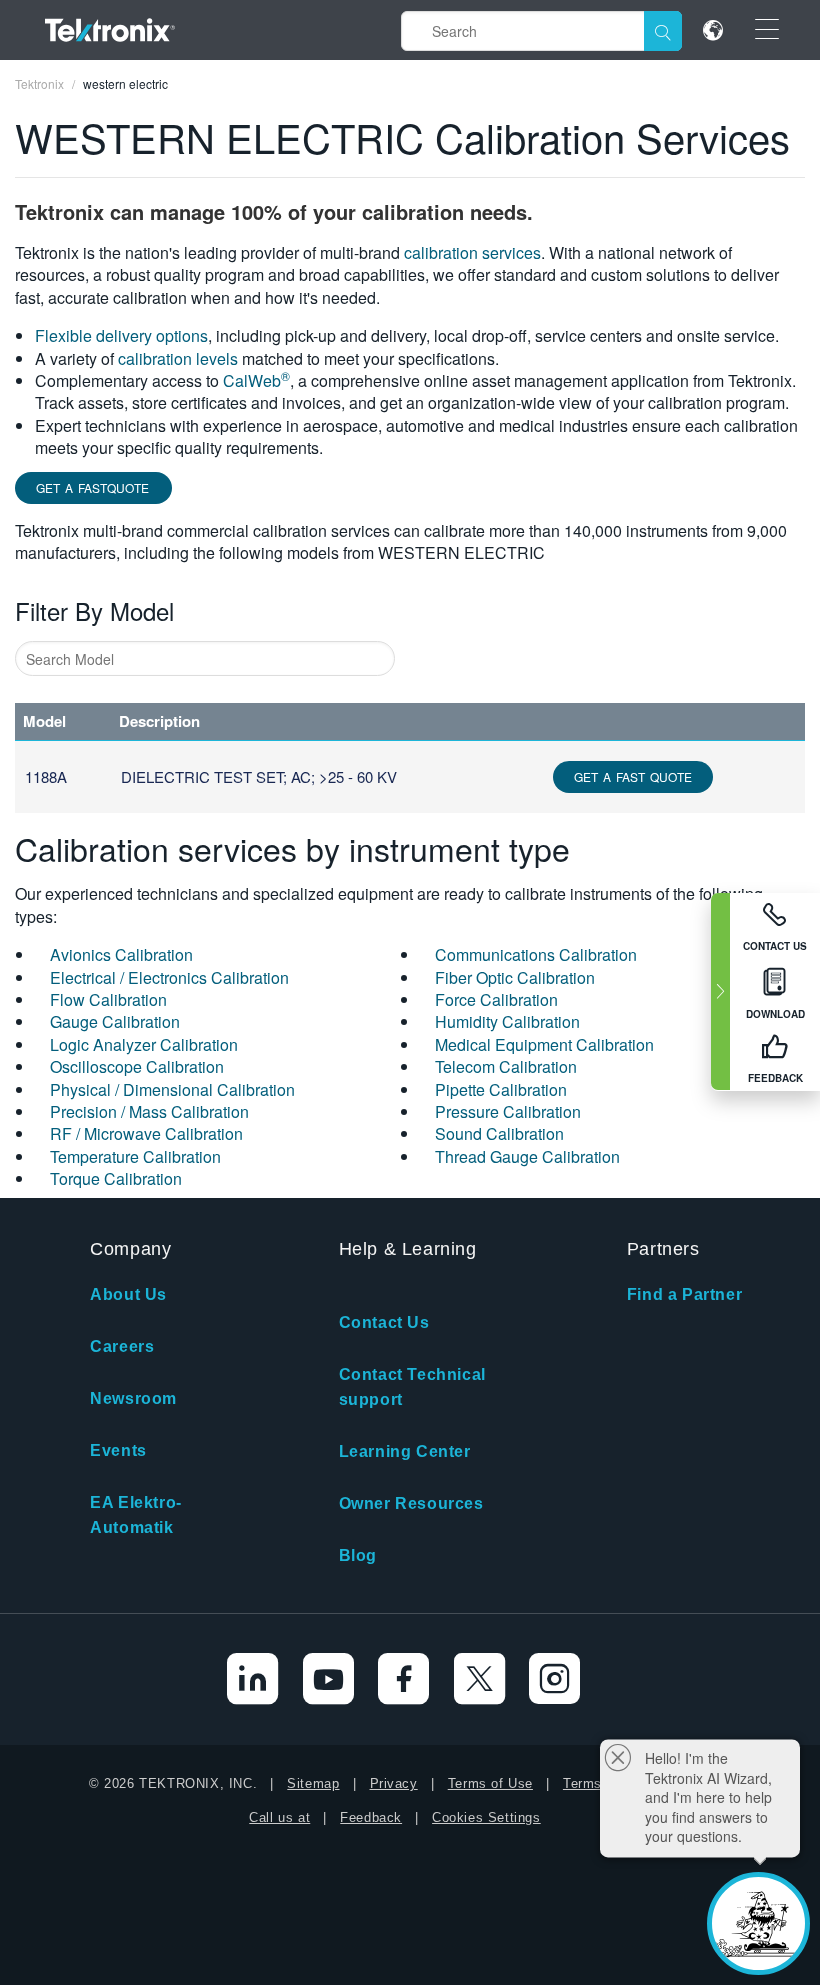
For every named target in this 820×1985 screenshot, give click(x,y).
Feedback (371, 1817)
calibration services (472, 252)
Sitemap (313, 1783)
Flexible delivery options (121, 335)
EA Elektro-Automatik (136, 1515)
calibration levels (178, 358)
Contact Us (384, 1322)
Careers (122, 1346)
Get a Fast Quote (633, 776)
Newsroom (133, 1398)
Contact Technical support (412, 1387)
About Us (128, 1294)
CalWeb (256, 380)
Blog (358, 1555)
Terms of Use (490, 1783)
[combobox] (205, 658)
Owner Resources (411, 1503)
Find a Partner (684, 1294)
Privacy (394, 1783)
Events (118, 1450)
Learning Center (405, 1451)
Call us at (279, 1817)
